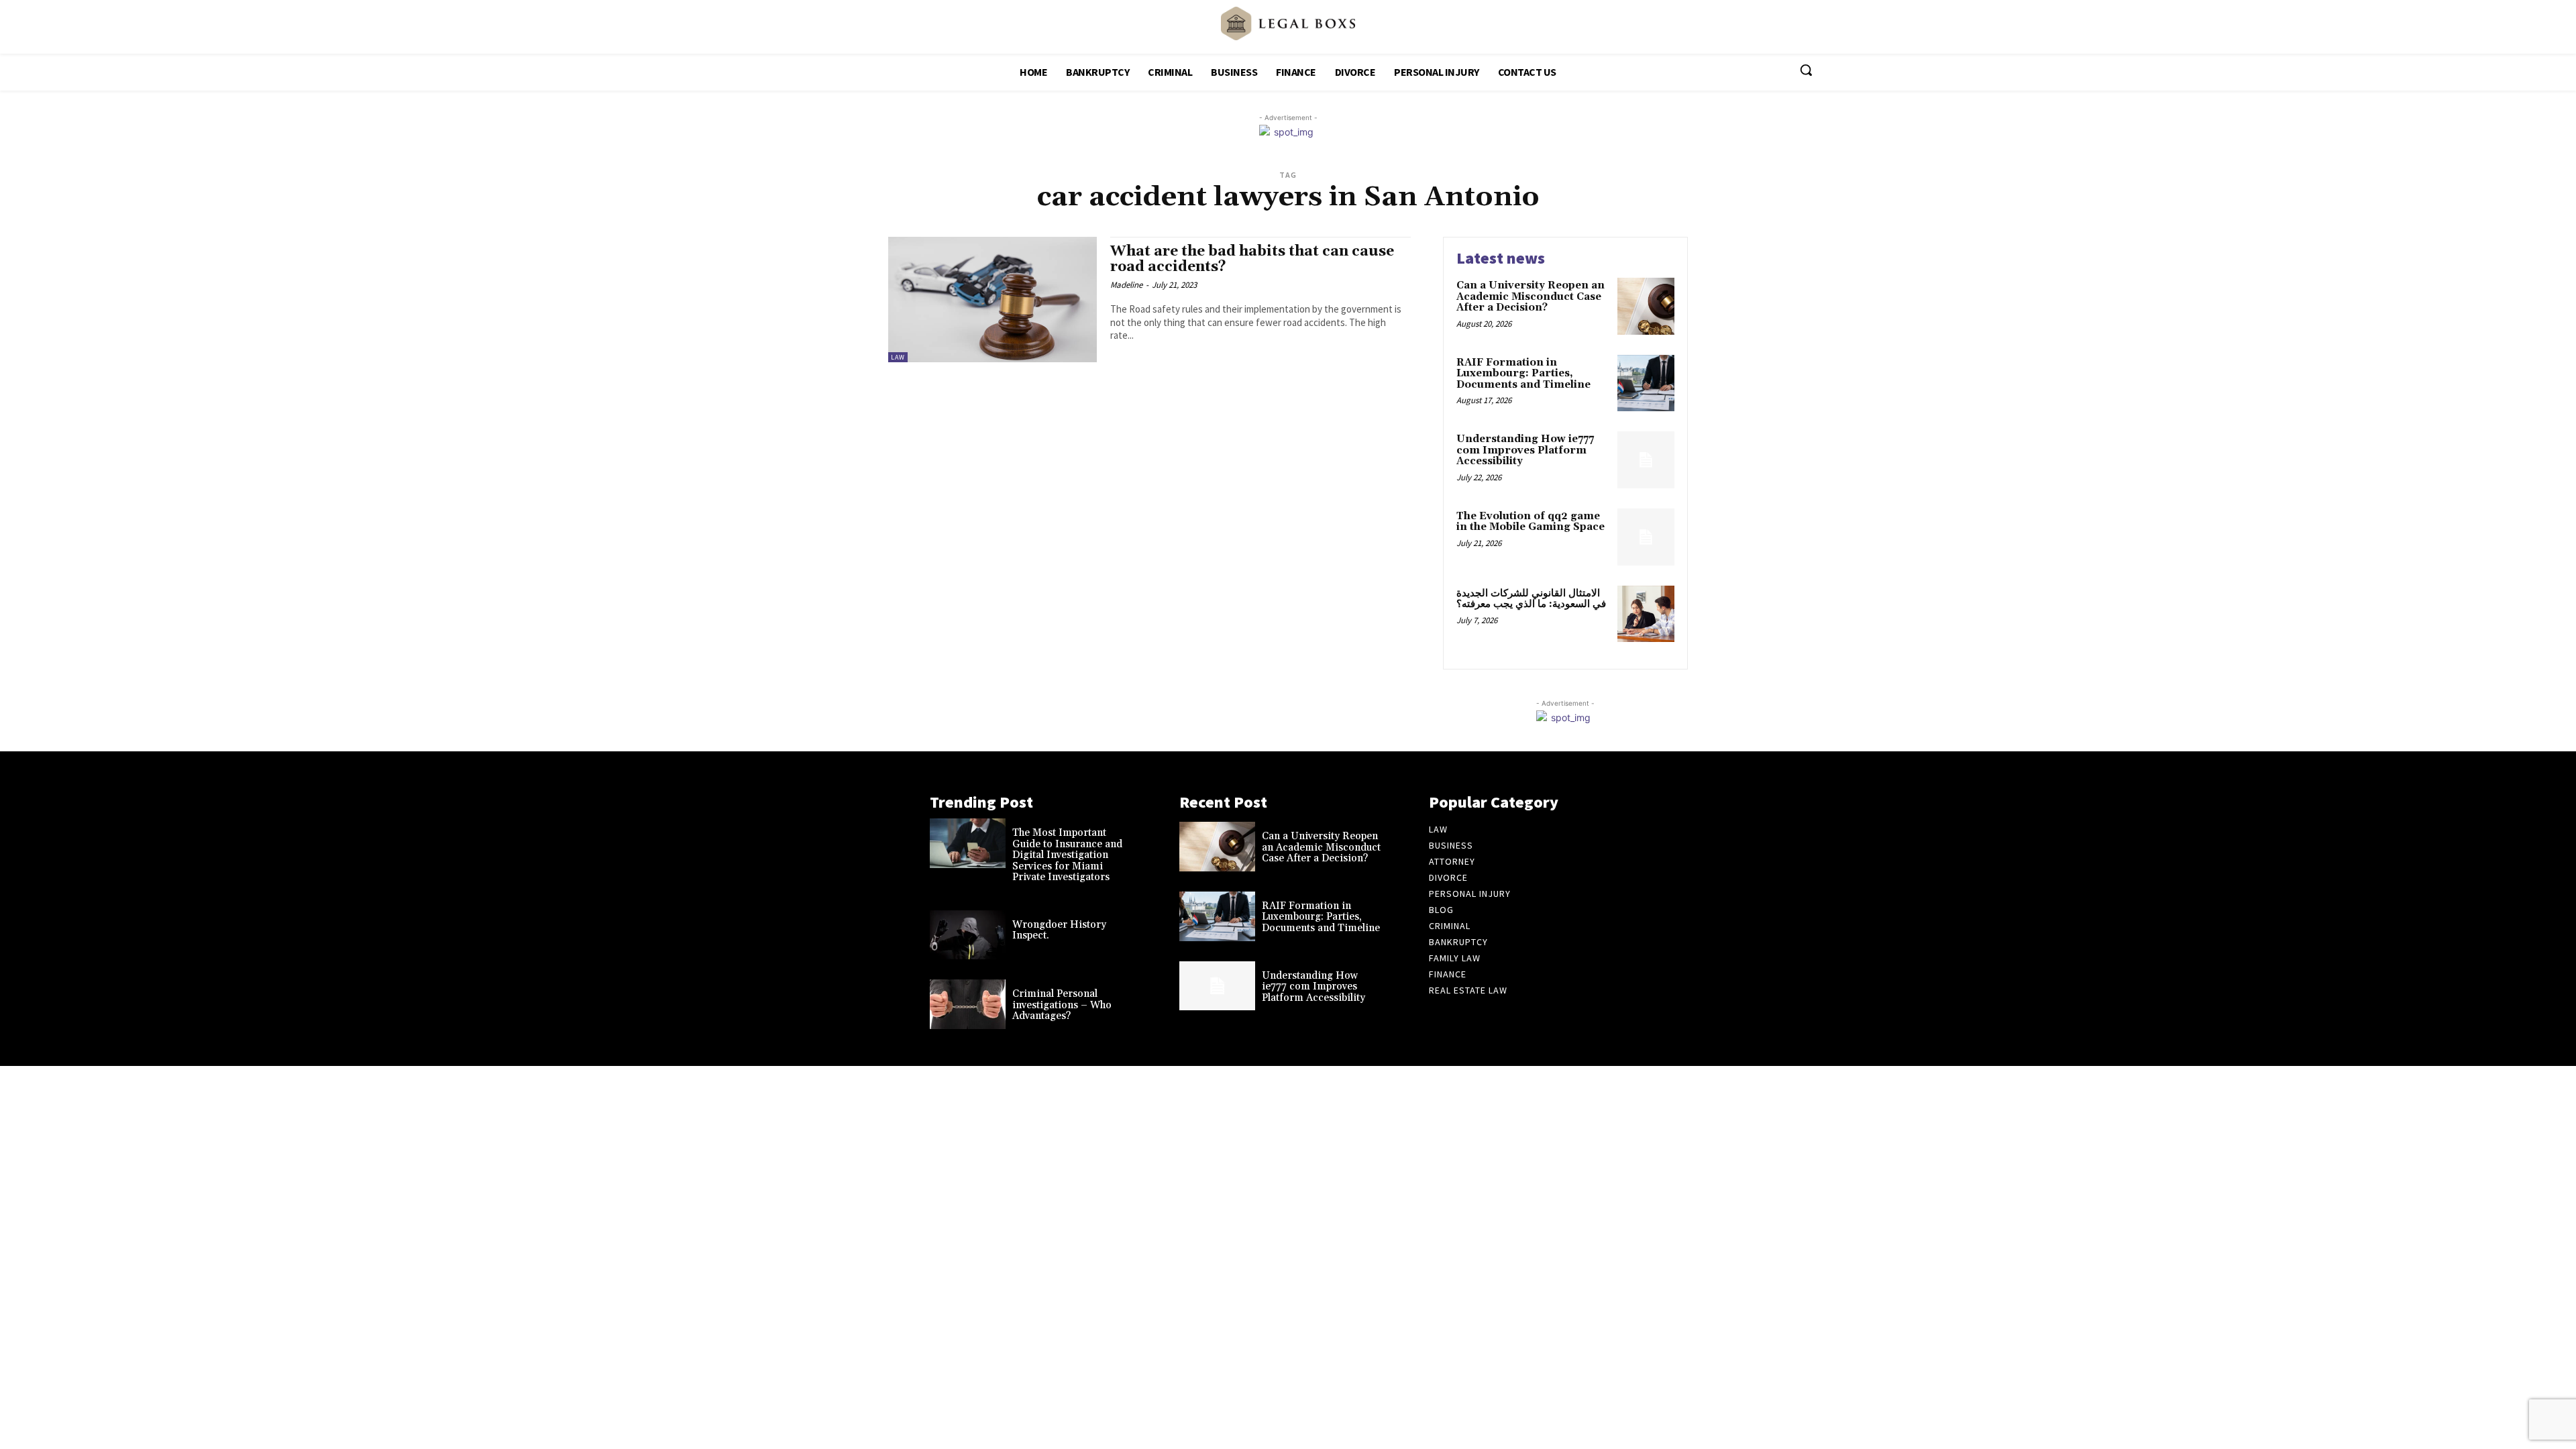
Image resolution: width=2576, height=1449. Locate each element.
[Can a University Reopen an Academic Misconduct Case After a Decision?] (1646, 306)
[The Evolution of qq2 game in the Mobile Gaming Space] (1646, 537)
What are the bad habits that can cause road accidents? (1252, 259)
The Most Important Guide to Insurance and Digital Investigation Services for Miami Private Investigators (1067, 855)
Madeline (1126, 285)
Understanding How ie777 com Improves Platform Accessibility (1525, 450)
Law (898, 357)
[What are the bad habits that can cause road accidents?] (992, 300)
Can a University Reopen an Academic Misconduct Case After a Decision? (1531, 297)
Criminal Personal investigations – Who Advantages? (1062, 1005)
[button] (1806, 70)
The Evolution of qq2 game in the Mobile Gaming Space (1531, 522)
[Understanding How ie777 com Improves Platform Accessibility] (1646, 460)
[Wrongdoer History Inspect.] (968, 935)
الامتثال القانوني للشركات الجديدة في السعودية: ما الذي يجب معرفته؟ (1531, 599)
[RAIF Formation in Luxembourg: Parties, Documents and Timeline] (1646, 383)
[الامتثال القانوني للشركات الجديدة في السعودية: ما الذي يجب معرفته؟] (1646, 614)
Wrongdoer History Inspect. (1059, 930)
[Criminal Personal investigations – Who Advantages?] (968, 1004)
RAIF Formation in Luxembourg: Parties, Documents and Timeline (1523, 374)
